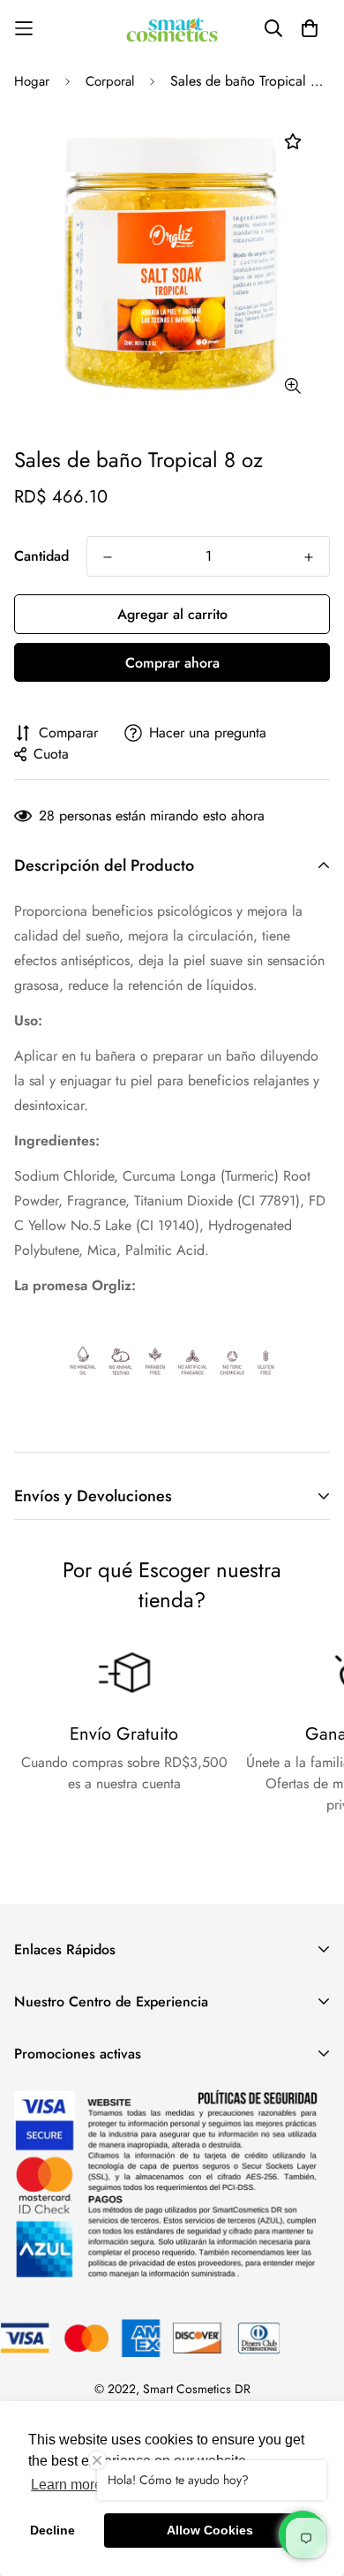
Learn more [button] (67, 2485)
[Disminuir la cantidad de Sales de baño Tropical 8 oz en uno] (108, 557)
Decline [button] (52, 2530)
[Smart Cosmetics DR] (172, 28)
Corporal (110, 81)
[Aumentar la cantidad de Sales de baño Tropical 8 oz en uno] (309, 557)
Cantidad (41, 556)
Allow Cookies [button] (210, 2530)
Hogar (32, 81)
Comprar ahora (172, 663)
